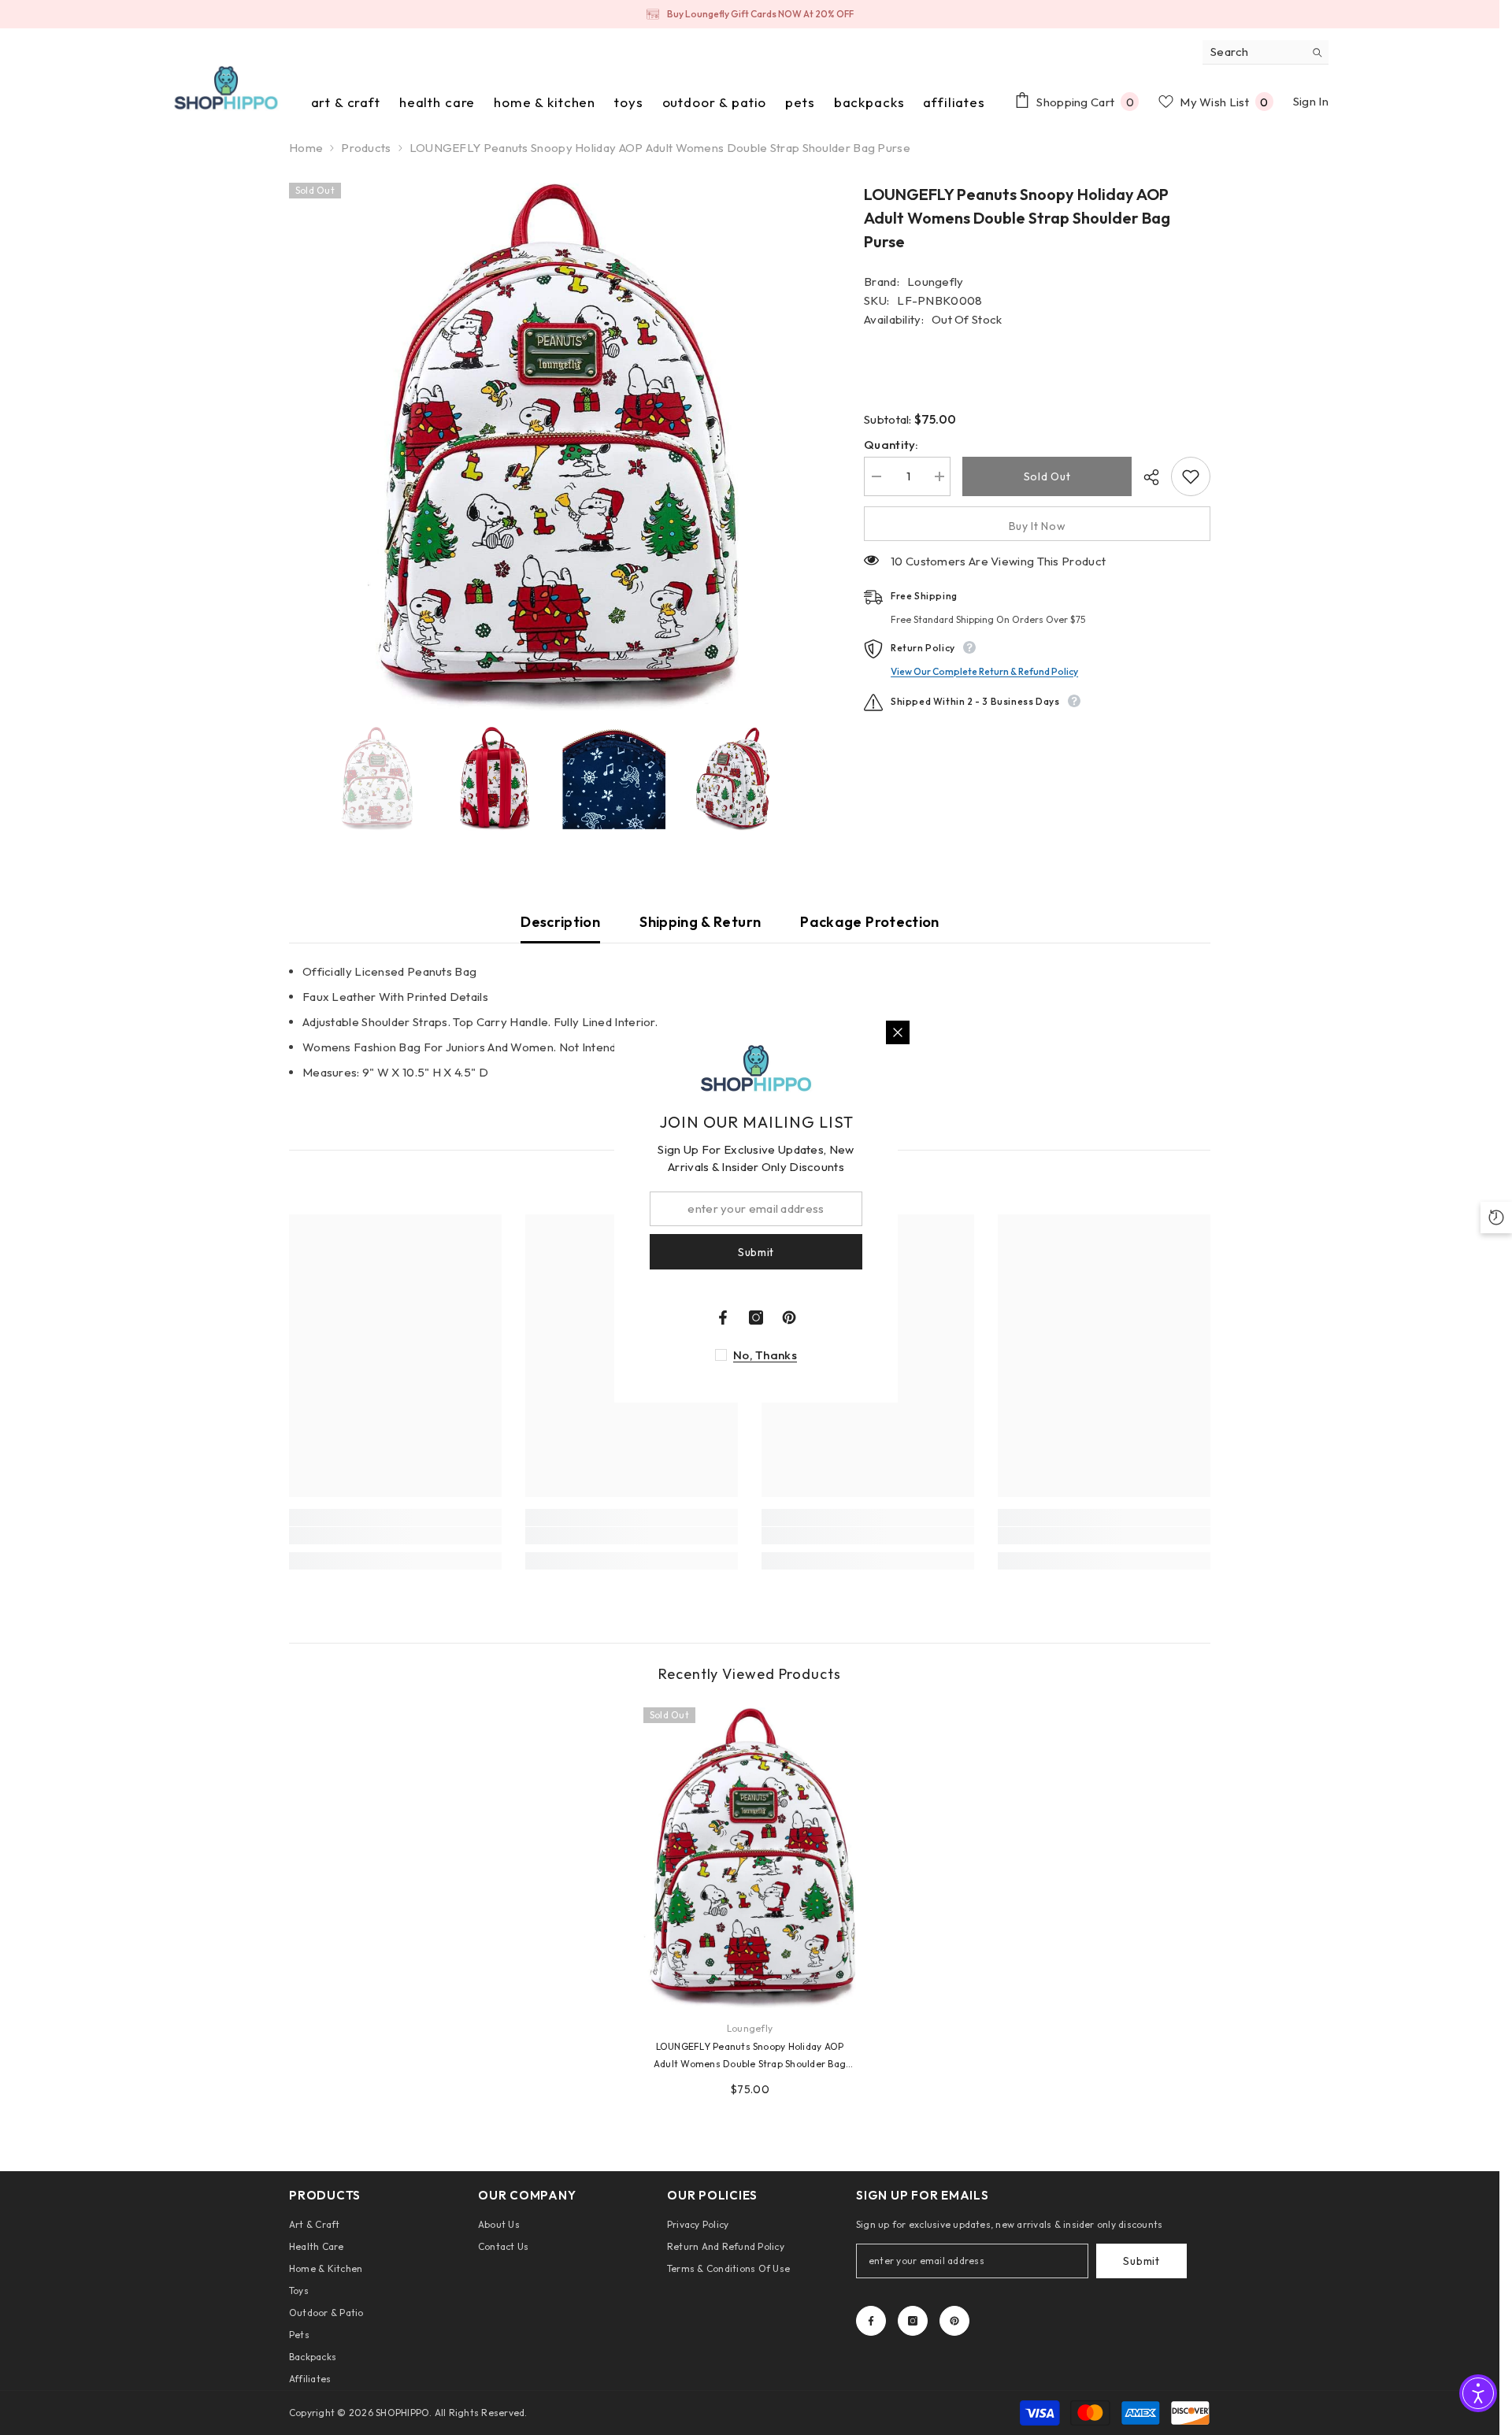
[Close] (898, 1032)
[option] (750, 14)
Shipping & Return (700, 922)
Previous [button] (294, 779)
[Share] (1145, 477)
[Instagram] (913, 2321)
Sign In (1311, 101)
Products (366, 148)
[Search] (1266, 52)
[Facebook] (871, 2321)
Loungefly (936, 282)
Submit (1141, 2261)
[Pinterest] (954, 2321)
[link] (395, 1536)
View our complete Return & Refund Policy (984, 671)
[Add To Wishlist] (1191, 476)
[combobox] (1253, 52)
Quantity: (891, 445)
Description (560, 922)
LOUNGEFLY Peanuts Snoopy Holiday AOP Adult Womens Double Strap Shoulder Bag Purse (750, 2057)
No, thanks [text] (765, 1355)
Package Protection (869, 922)
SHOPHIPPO (402, 2413)
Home (306, 148)
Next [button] (812, 779)
